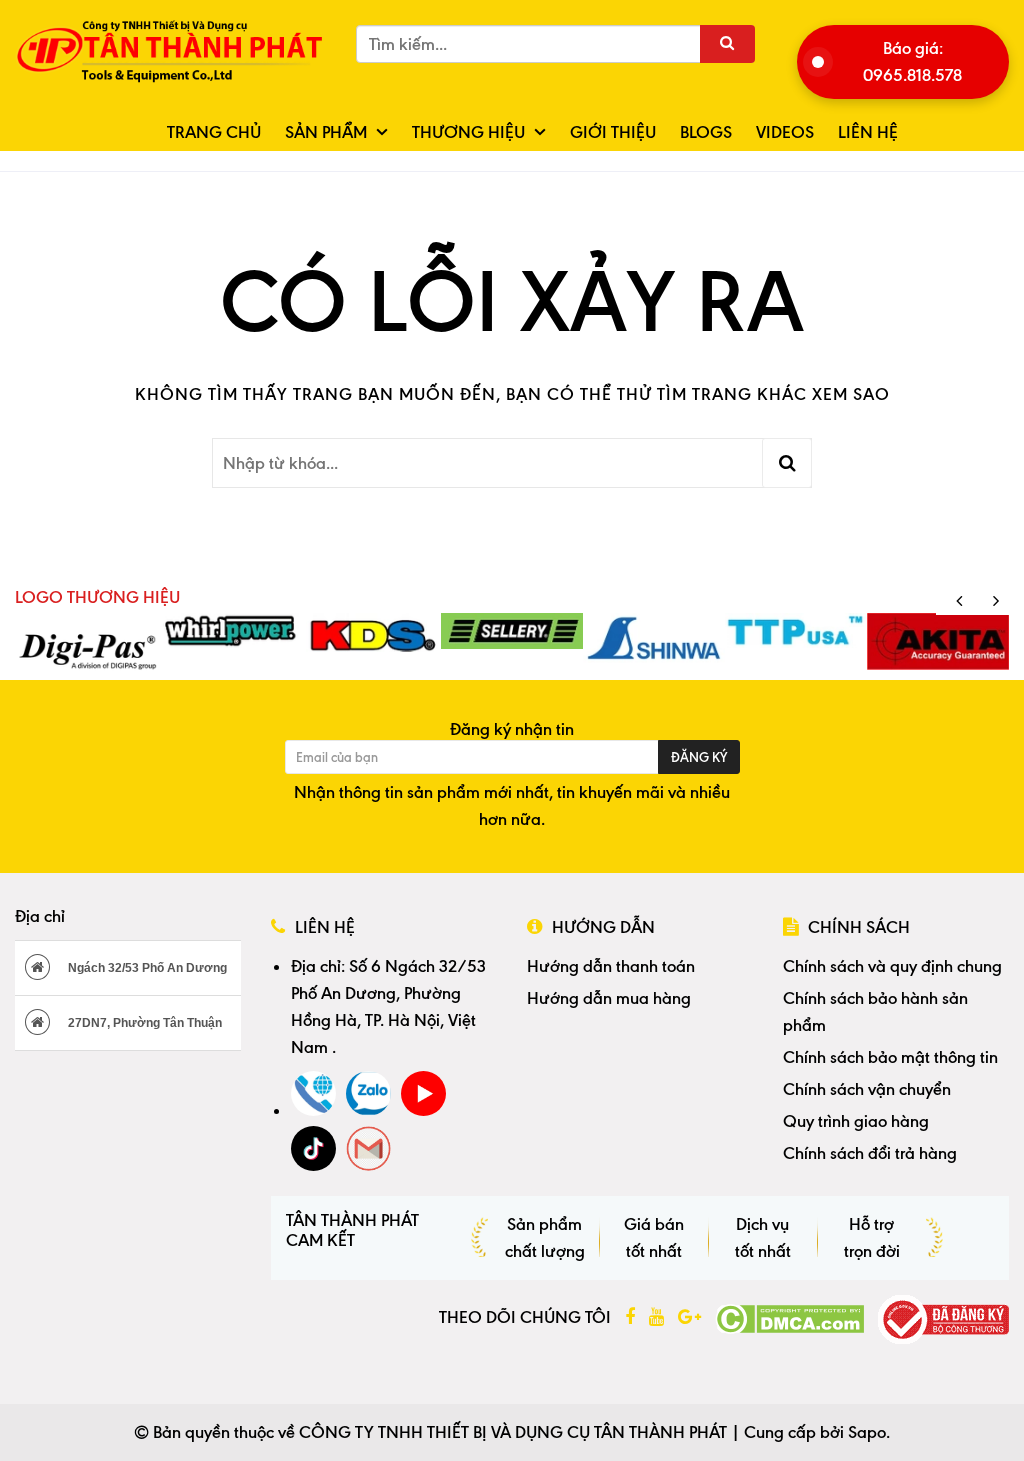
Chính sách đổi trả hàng (870, 1153)
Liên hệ (868, 132)
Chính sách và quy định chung (892, 966)
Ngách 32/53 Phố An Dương (146, 968)
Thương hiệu (468, 132)
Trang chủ (214, 132)
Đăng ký (699, 757)
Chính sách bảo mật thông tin (890, 1057)
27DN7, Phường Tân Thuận (143, 1023)
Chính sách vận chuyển (867, 1089)
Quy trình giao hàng (856, 1121)
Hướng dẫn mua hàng (609, 998)
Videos (785, 132)
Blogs (706, 132)
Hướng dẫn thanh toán (611, 966)
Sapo (867, 1432)
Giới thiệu (613, 132)
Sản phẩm (326, 132)
